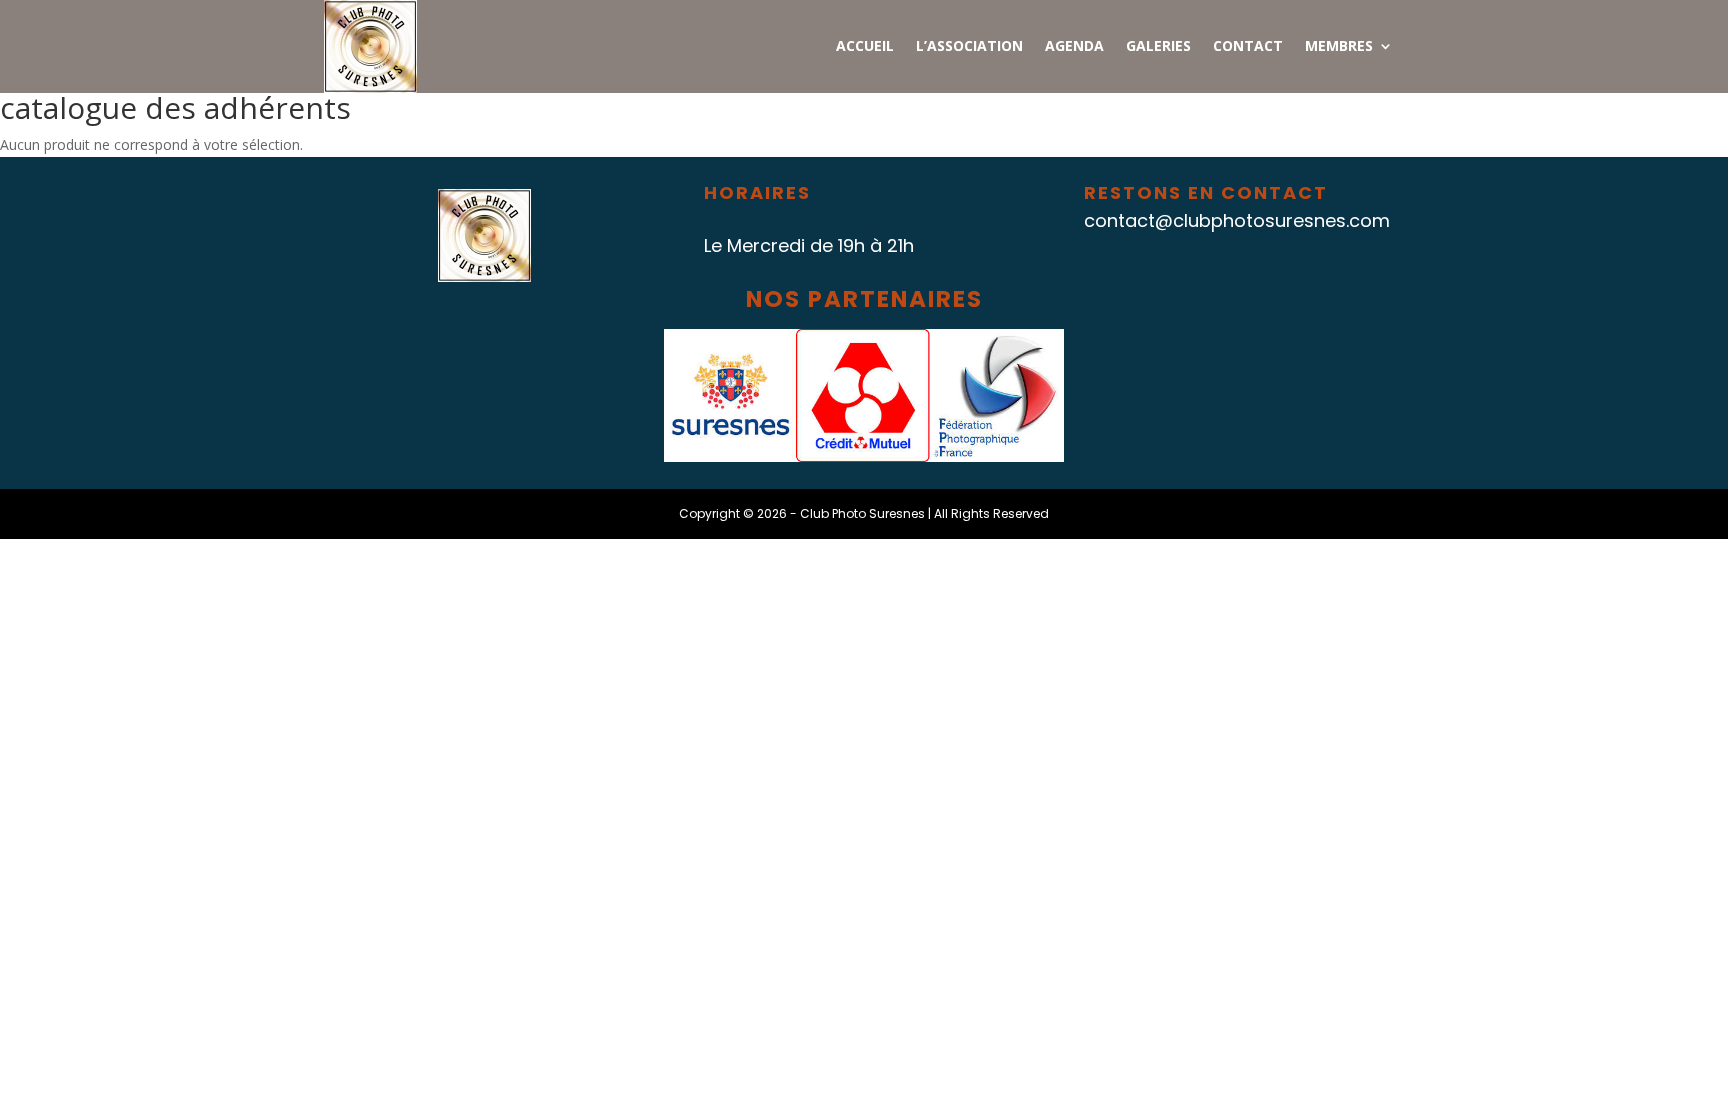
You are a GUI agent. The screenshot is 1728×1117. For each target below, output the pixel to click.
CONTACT (1248, 47)
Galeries (1158, 47)
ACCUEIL (865, 47)
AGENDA (1074, 47)
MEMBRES (1339, 47)
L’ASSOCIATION (969, 47)
